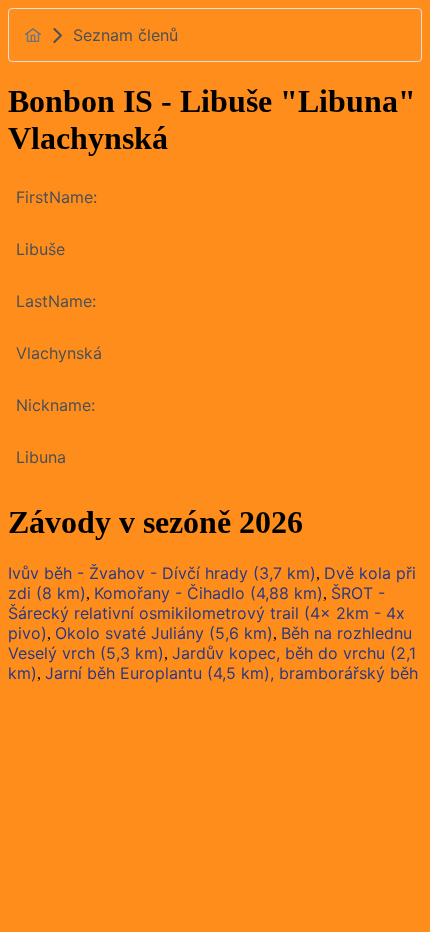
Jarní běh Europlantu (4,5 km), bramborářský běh (231, 673)
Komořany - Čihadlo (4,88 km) (208, 593)
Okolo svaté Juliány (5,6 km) (164, 633)
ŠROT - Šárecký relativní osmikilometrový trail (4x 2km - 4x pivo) (206, 613)
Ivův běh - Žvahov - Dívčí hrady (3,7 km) (162, 573)
